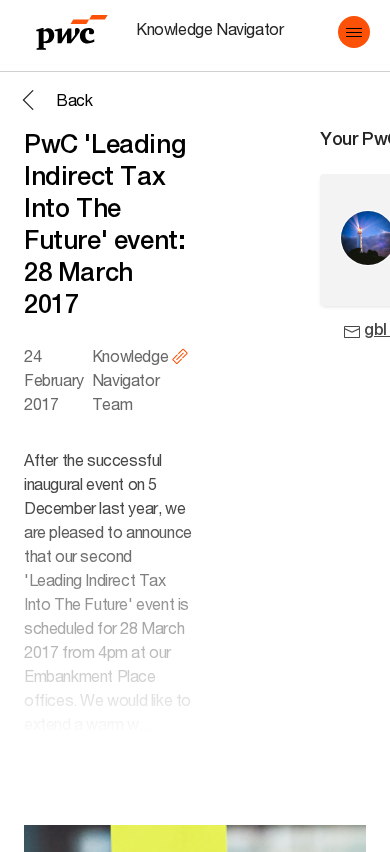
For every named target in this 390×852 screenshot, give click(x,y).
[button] (354, 32)
